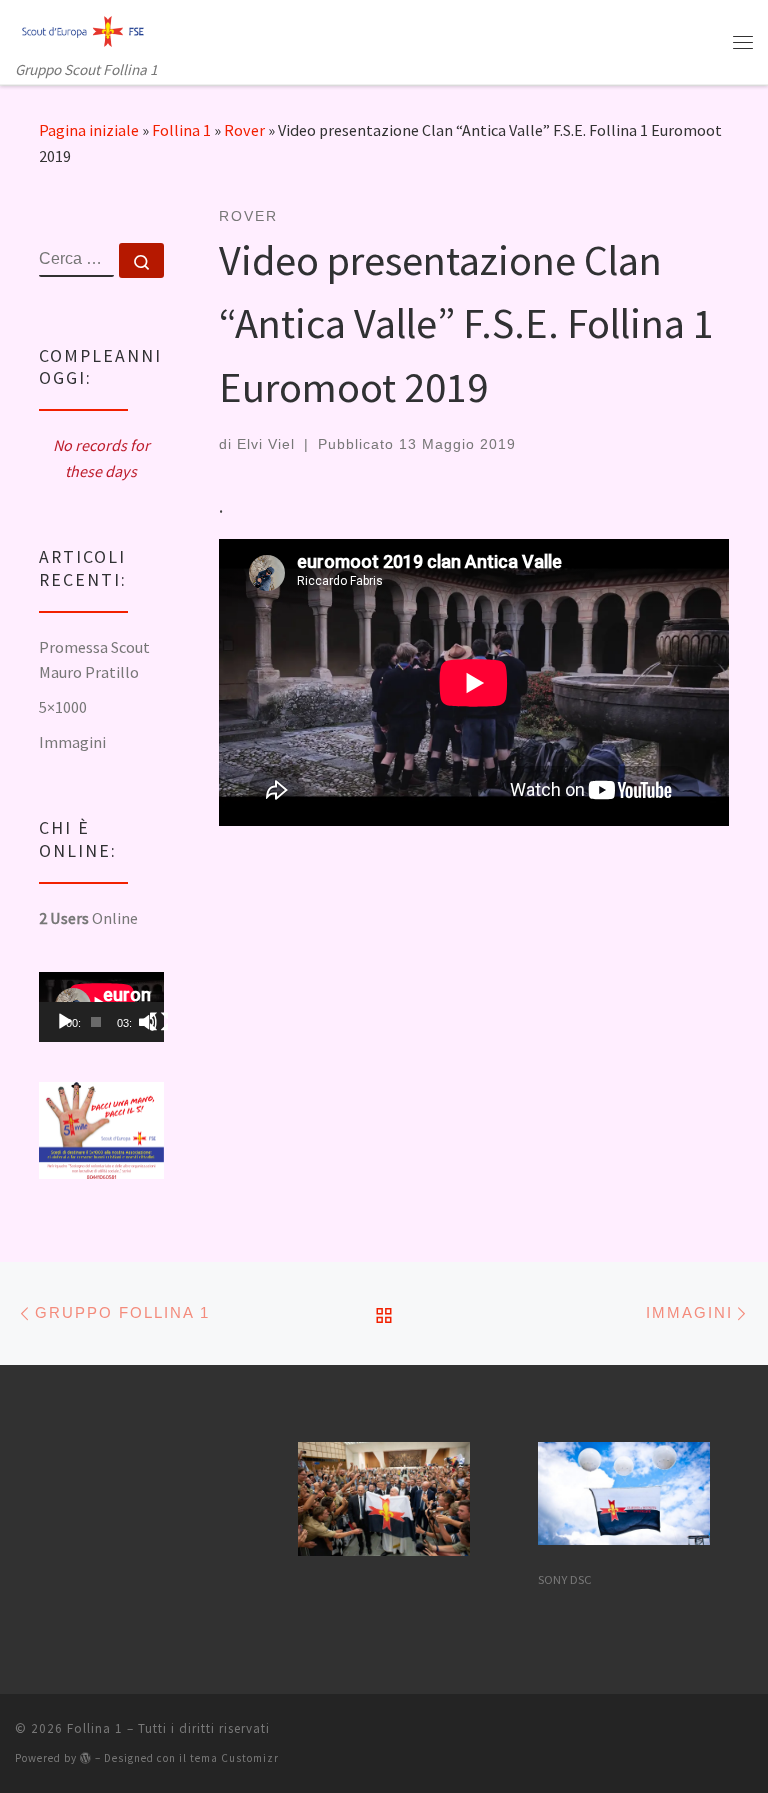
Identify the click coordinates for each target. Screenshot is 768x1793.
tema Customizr (234, 1758)
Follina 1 (181, 130)
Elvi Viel (266, 444)
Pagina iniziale (89, 130)
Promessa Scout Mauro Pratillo (94, 659)
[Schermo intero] (159, 1022)
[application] (101, 1007)
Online (88, 918)
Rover (244, 130)
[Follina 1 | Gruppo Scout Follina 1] (83, 29)
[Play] (65, 1022)
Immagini (72, 742)
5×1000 (63, 707)
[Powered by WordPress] (86, 1757)
